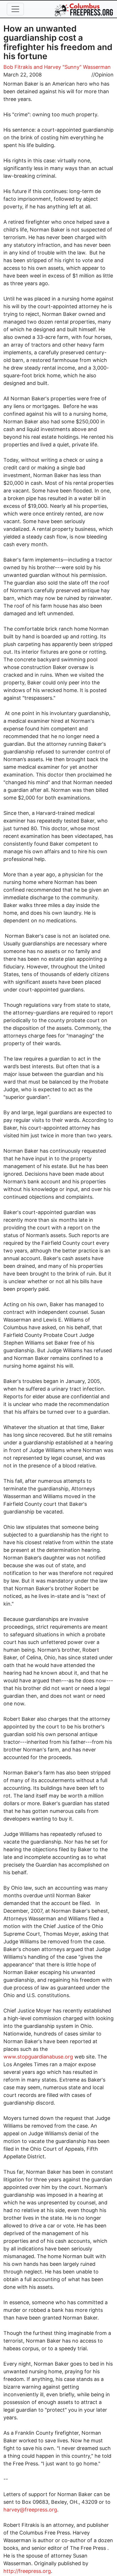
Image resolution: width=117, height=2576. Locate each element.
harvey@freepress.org (30, 2510)
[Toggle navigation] (15, 9)
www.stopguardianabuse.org (38, 2057)
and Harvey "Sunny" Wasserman (72, 67)
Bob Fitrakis (18, 67)
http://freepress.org (27, 2571)
